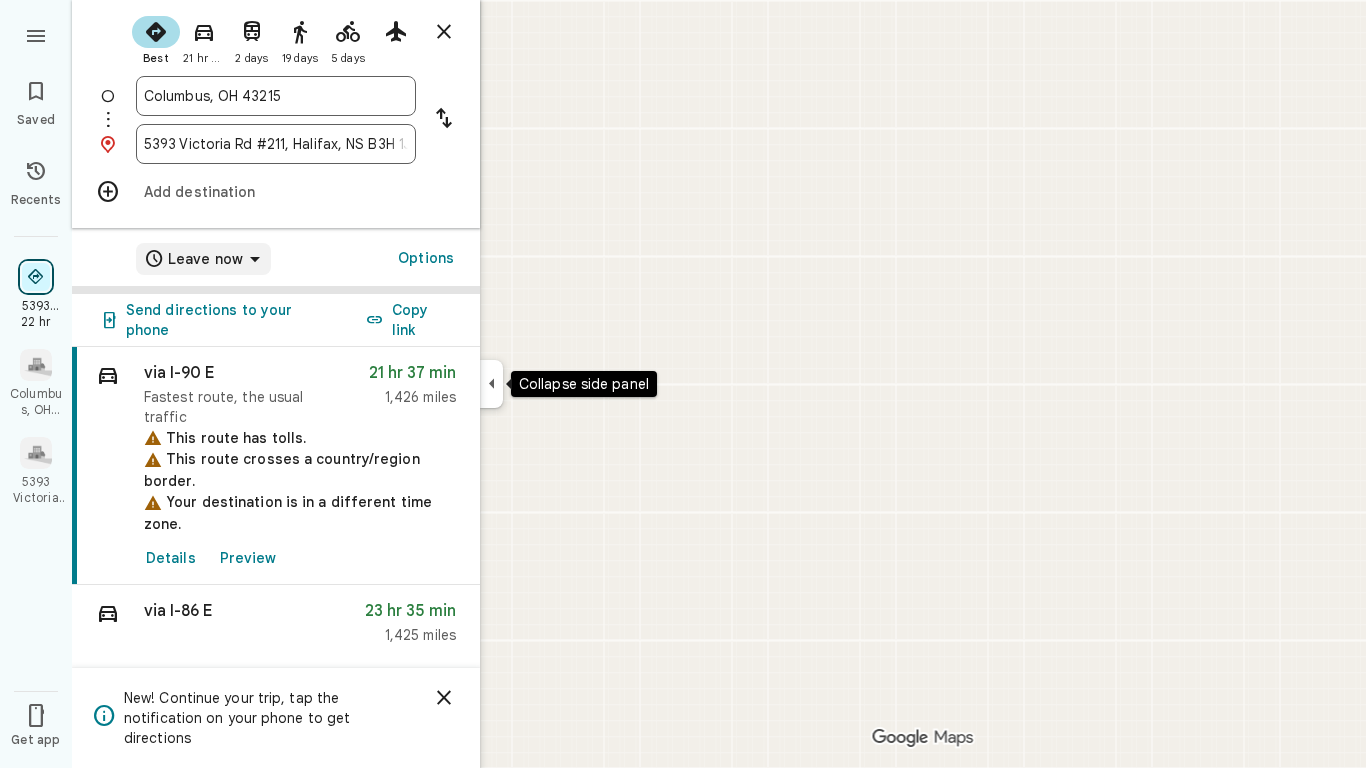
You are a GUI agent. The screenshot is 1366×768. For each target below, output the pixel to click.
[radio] (156, 38)
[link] (276, 466)
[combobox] (276, 96)
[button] (276, 627)
